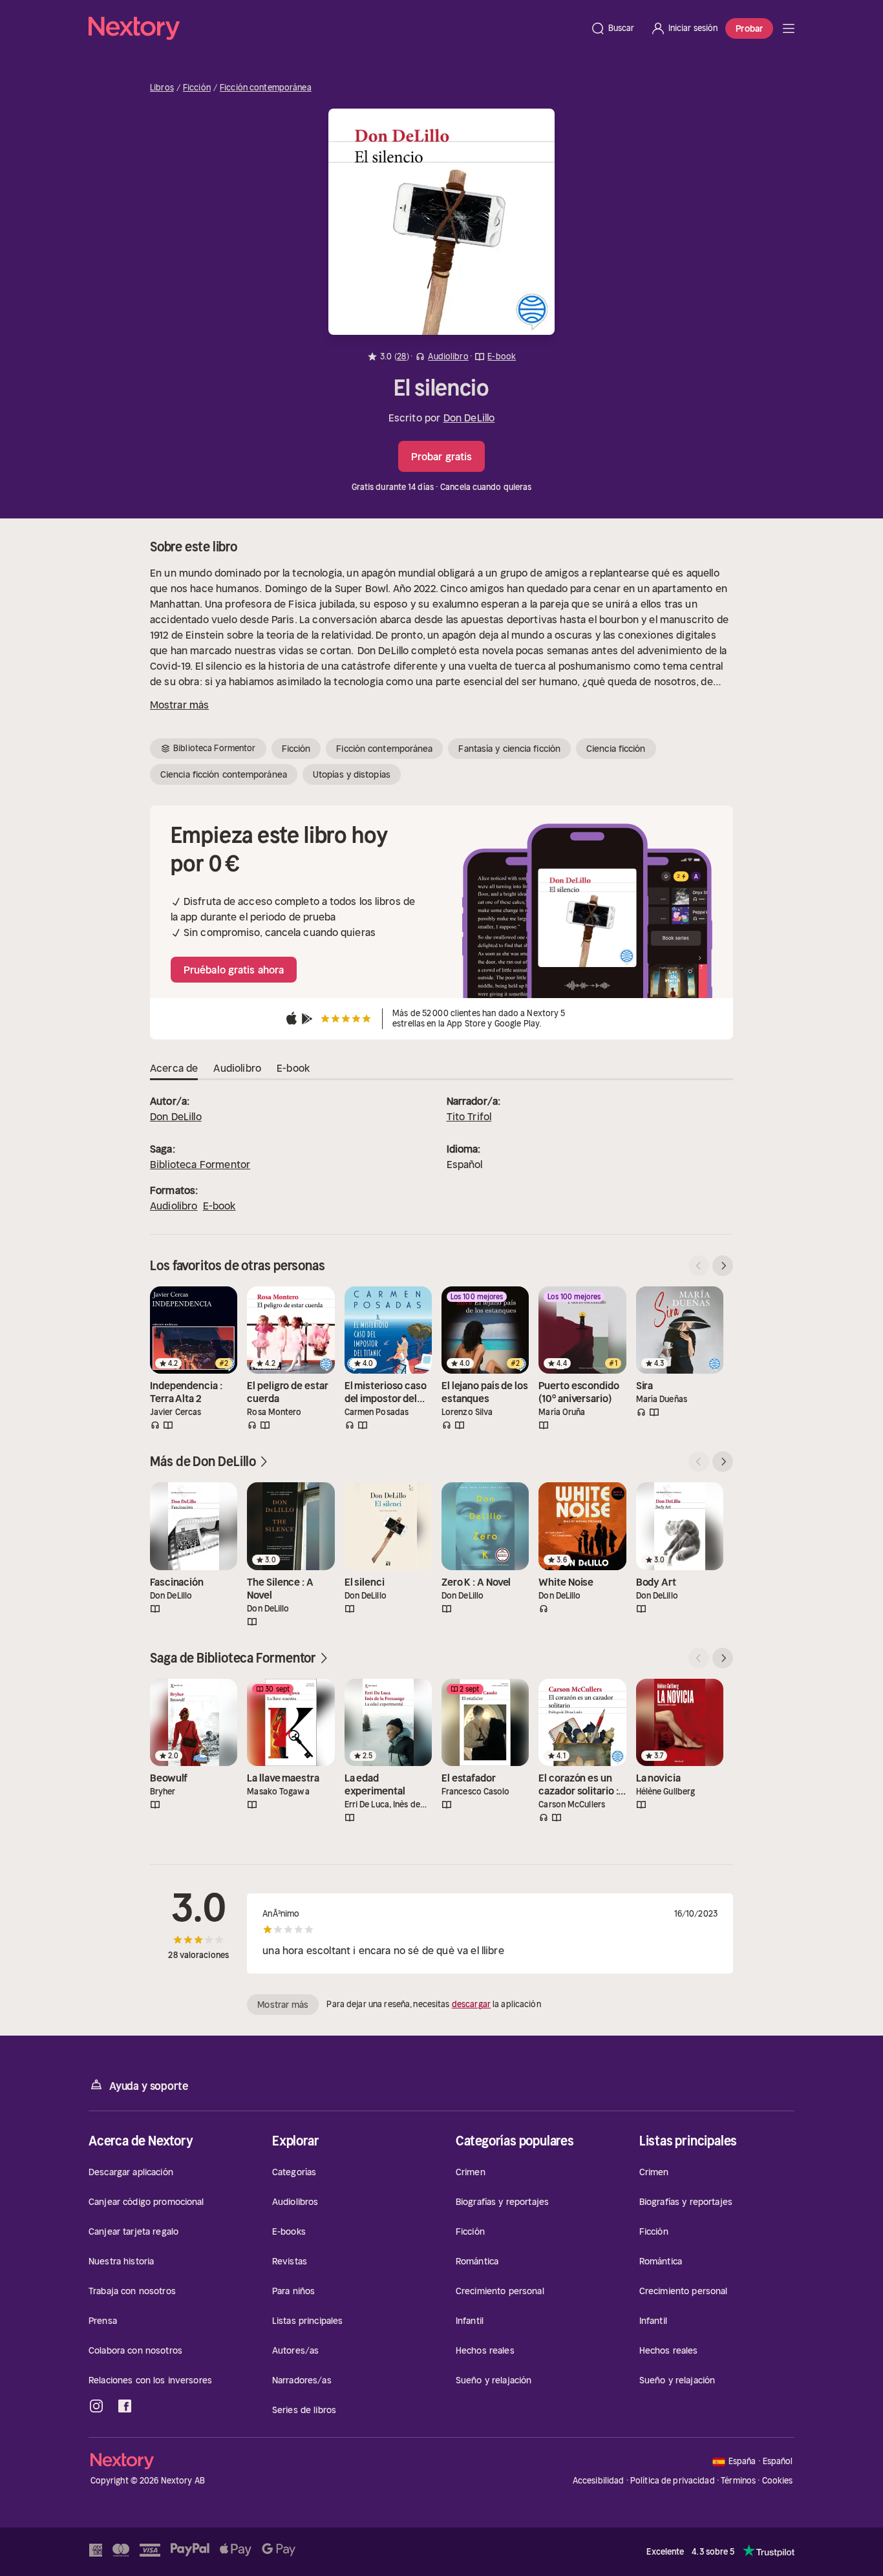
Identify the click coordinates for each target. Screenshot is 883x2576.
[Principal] (789, 28)
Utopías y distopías (352, 774)
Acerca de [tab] (174, 1068)
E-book (219, 1206)
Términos (738, 2481)
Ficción (197, 88)
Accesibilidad (599, 2481)
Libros (162, 88)
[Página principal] (335, 28)
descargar (471, 2004)
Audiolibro (174, 1206)
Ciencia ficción (616, 749)
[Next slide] (723, 1266)
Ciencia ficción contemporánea (224, 774)
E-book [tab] (293, 1068)
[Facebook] (125, 2406)
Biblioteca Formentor (200, 1164)
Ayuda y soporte (149, 2086)
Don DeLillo (469, 418)
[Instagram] (96, 2406)
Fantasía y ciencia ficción (509, 749)
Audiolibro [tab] (237, 1068)
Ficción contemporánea (266, 88)
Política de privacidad (673, 2481)
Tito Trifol (469, 1116)
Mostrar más (179, 705)
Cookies (778, 2481)
